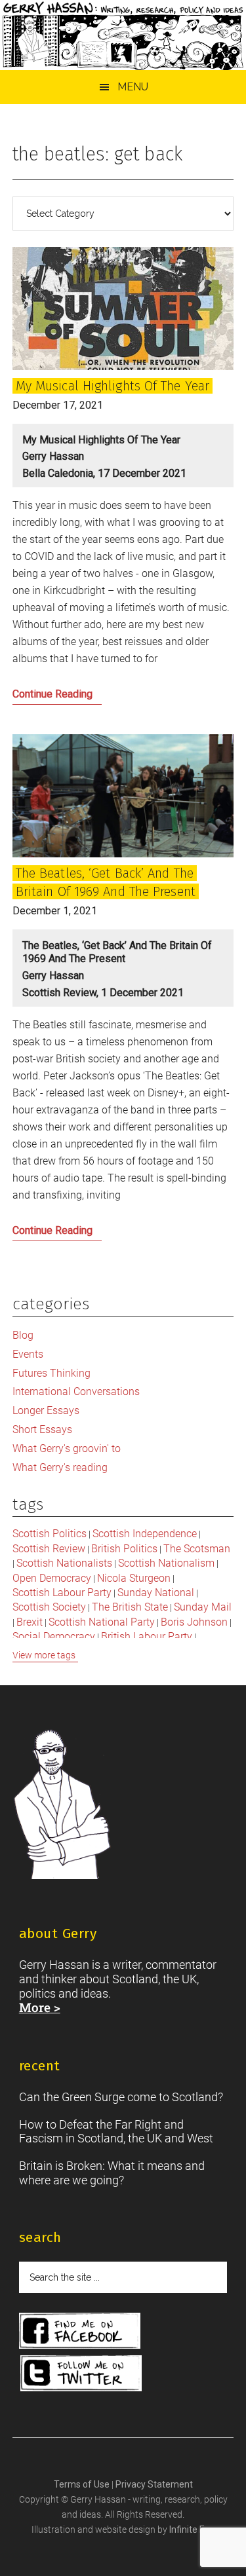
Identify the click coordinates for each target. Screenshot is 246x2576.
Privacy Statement (154, 2484)
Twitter (81, 2373)
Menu (133, 87)
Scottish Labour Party (62, 1593)
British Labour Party (147, 1636)
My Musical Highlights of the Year (113, 386)
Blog (23, 1335)
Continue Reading (75, 698)
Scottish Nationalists (64, 1563)
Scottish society (49, 1607)
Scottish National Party (102, 1622)
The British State (130, 1607)
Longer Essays (46, 1410)
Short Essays (42, 1429)
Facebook (80, 2331)
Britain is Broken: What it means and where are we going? (112, 2173)
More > (40, 2007)
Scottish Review (49, 1549)
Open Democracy (52, 1578)
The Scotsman (197, 1549)
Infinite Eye (192, 2529)
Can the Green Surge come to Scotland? (121, 2097)
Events (28, 1354)
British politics (124, 1549)
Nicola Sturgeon (134, 1578)
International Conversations (76, 1391)
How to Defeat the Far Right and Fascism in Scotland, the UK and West (116, 2132)
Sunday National (156, 1593)
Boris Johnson (194, 1622)
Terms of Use (83, 2484)
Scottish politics (50, 1534)
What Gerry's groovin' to (67, 1448)
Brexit (30, 1622)
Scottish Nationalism (166, 1563)
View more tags (44, 1655)
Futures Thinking (51, 1373)
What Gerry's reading (60, 1467)
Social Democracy (54, 1636)
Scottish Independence (145, 1534)
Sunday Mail (203, 1607)
